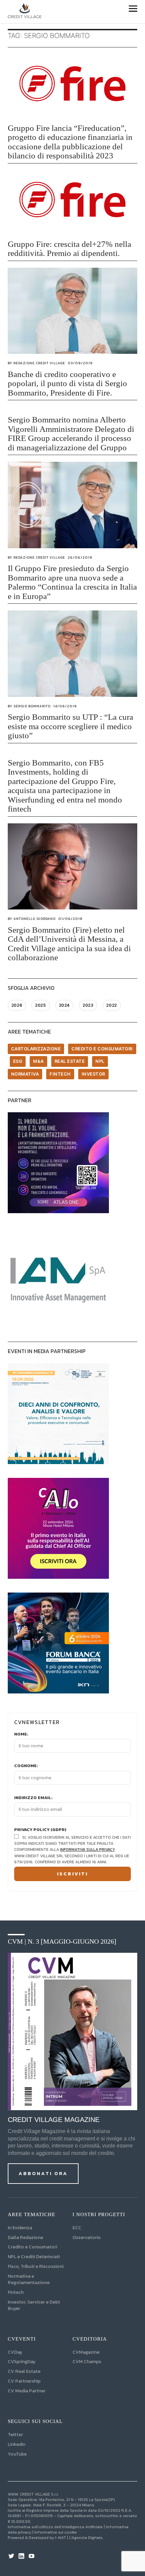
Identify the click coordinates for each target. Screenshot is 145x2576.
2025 (40, 1005)
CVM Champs (87, 2362)
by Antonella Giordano (32, 919)
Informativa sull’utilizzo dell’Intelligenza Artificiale (55, 2527)
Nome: (21, 1734)
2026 (17, 1005)
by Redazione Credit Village (36, 363)
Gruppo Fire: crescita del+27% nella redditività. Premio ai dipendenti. (69, 249)
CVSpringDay (22, 2362)
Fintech (60, 1074)
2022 (111, 1005)
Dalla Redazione (25, 2237)
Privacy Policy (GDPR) (40, 1830)
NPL (100, 1061)
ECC (77, 2228)
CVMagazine (86, 2352)
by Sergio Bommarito (29, 706)
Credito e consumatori (102, 1049)
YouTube (17, 2454)
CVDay (15, 2352)
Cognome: (26, 1766)
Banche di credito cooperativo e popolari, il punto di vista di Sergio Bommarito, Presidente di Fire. (67, 383)
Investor (93, 1074)
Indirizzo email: (33, 1798)
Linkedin (17, 2444)
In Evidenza (20, 2228)
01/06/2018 (70, 919)
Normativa (25, 1074)
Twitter (15, 2435)
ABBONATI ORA (43, 2173)
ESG (18, 1061)
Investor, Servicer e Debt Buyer (34, 2305)
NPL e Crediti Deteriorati (34, 2257)
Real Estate (70, 1061)
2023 (88, 1005)
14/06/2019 (65, 706)
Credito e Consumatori (32, 2247)
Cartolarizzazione (36, 1049)
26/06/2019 (80, 557)
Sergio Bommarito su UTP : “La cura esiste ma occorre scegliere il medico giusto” (70, 726)
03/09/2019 (80, 363)
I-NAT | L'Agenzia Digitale (79, 2538)
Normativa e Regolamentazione (29, 2279)
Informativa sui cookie (56, 2532)
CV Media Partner (27, 2391)
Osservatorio (87, 2237)
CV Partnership (24, 2381)
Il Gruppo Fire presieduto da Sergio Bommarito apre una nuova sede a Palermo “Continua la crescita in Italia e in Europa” (72, 582)
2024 (64, 1005)
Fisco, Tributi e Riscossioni (36, 2266)
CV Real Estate (24, 2371)
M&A (38, 1061)
